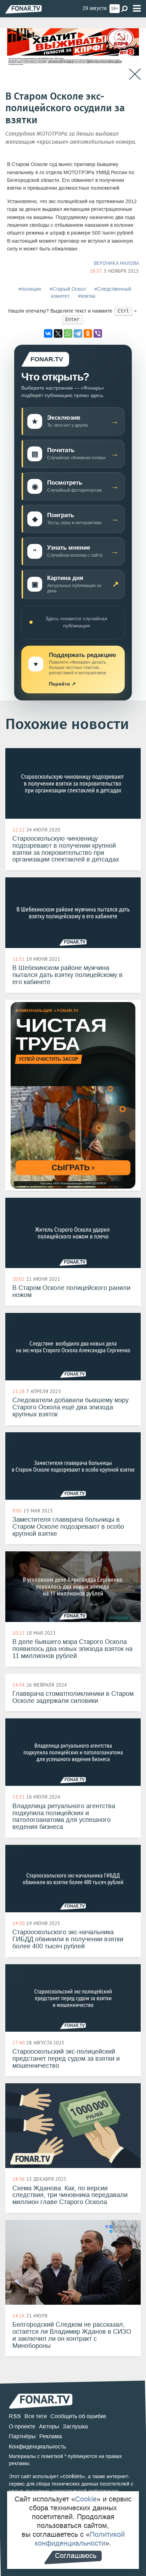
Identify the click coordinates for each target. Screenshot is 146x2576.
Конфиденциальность (37, 2447)
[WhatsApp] (68, 333)
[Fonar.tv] (24, 9)
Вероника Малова (116, 263)
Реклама (51, 2436)
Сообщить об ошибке (78, 2416)
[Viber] (98, 333)
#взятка (87, 296)
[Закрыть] (135, 74)
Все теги (36, 2416)
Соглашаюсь (76, 2556)
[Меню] (137, 9)
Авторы (49, 2426)
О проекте (22, 2426)
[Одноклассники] (88, 333)
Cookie (86, 2499)
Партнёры (22, 2436)
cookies (72, 2476)
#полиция (30, 289)
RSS (15, 2416)
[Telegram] (78, 333)
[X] (58, 333)
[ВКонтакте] (48, 333)
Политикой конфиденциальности (80, 2539)
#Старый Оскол (68, 289)
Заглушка (75, 2426)
